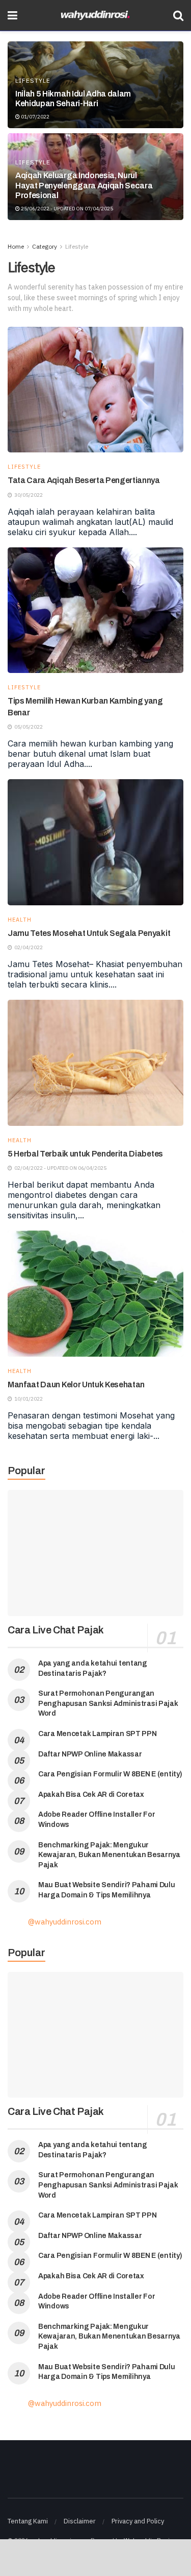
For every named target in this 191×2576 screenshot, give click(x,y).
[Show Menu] (12, 15)
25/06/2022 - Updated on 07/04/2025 (66, 209)
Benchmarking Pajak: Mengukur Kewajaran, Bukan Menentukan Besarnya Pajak (109, 1855)
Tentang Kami (28, 2521)
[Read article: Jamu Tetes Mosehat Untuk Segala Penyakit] (95, 842)
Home (16, 246)
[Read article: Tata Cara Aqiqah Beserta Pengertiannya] (95, 390)
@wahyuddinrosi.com (65, 1922)
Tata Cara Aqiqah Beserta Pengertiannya (84, 480)
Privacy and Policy (138, 2521)
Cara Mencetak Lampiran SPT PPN (98, 1734)
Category (45, 246)
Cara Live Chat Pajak (56, 1630)
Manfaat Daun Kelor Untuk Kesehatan (76, 1385)
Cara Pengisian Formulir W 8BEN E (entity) (110, 1774)
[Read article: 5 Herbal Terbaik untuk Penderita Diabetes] (95, 1063)
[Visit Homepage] (95, 16)
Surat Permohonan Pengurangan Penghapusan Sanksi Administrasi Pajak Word (108, 1703)
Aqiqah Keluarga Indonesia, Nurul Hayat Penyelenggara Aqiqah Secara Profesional (84, 185)
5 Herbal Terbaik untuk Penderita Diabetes (85, 1154)
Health (20, 920)
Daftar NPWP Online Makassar (90, 1754)
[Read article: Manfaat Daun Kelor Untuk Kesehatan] (95, 1294)
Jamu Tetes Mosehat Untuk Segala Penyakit (89, 933)
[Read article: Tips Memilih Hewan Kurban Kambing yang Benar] (95, 610)
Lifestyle (33, 81)
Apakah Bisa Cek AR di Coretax (91, 1795)
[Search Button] (178, 15)
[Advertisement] (96, 2557)
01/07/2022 (35, 117)
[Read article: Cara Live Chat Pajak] (95, 1553)
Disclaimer (80, 2521)
